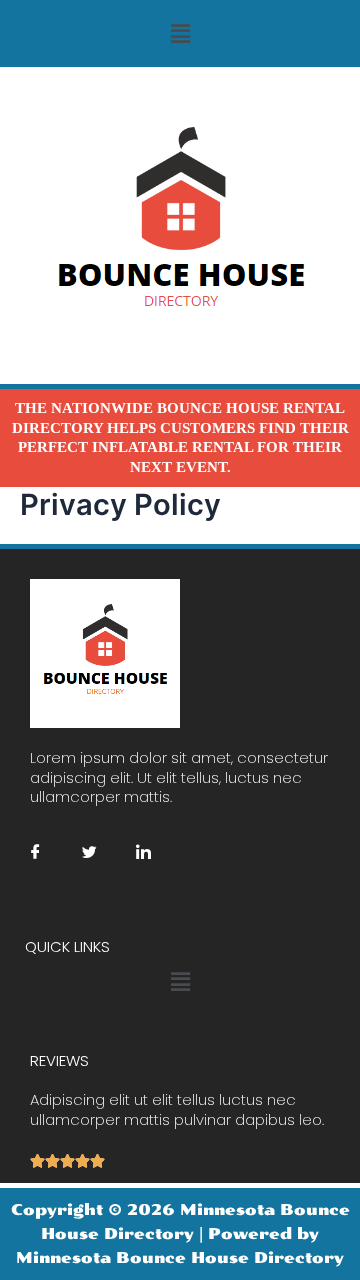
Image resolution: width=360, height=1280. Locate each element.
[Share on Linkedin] (143, 852)
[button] (180, 33)
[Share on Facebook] (35, 852)
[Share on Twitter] (89, 852)
